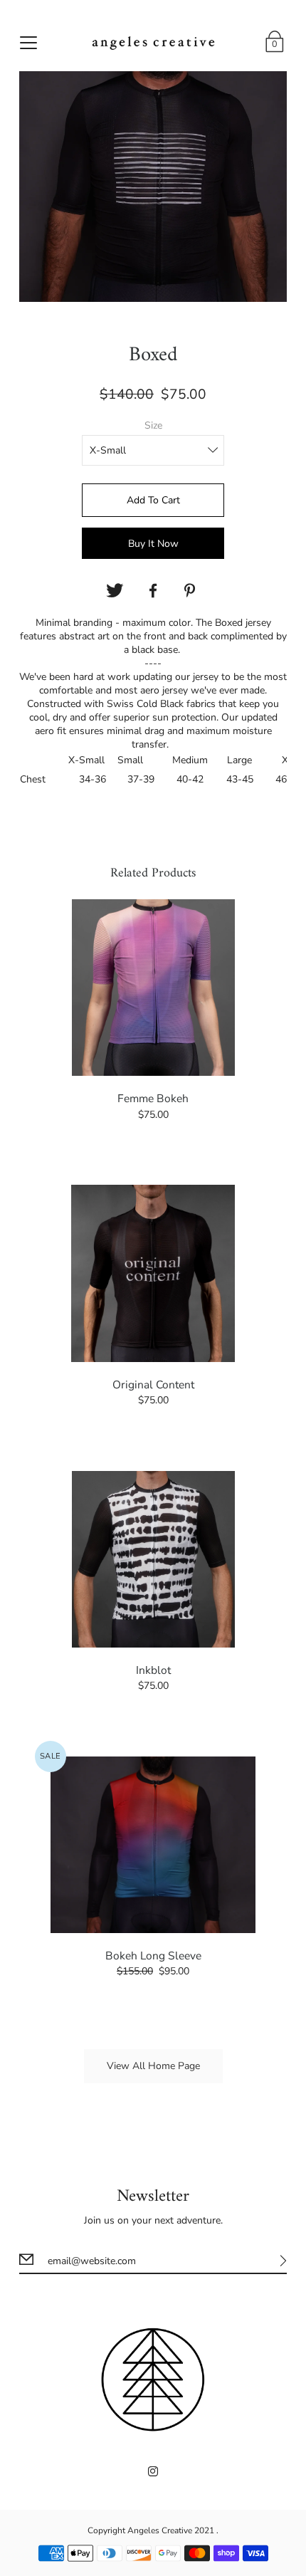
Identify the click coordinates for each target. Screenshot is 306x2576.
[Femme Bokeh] (153, 988)
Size (153, 425)
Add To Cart (153, 500)
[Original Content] (153, 1273)
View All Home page (153, 2066)
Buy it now (153, 544)
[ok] (153, 591)
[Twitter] (115, 591)
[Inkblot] (153, 1559)
